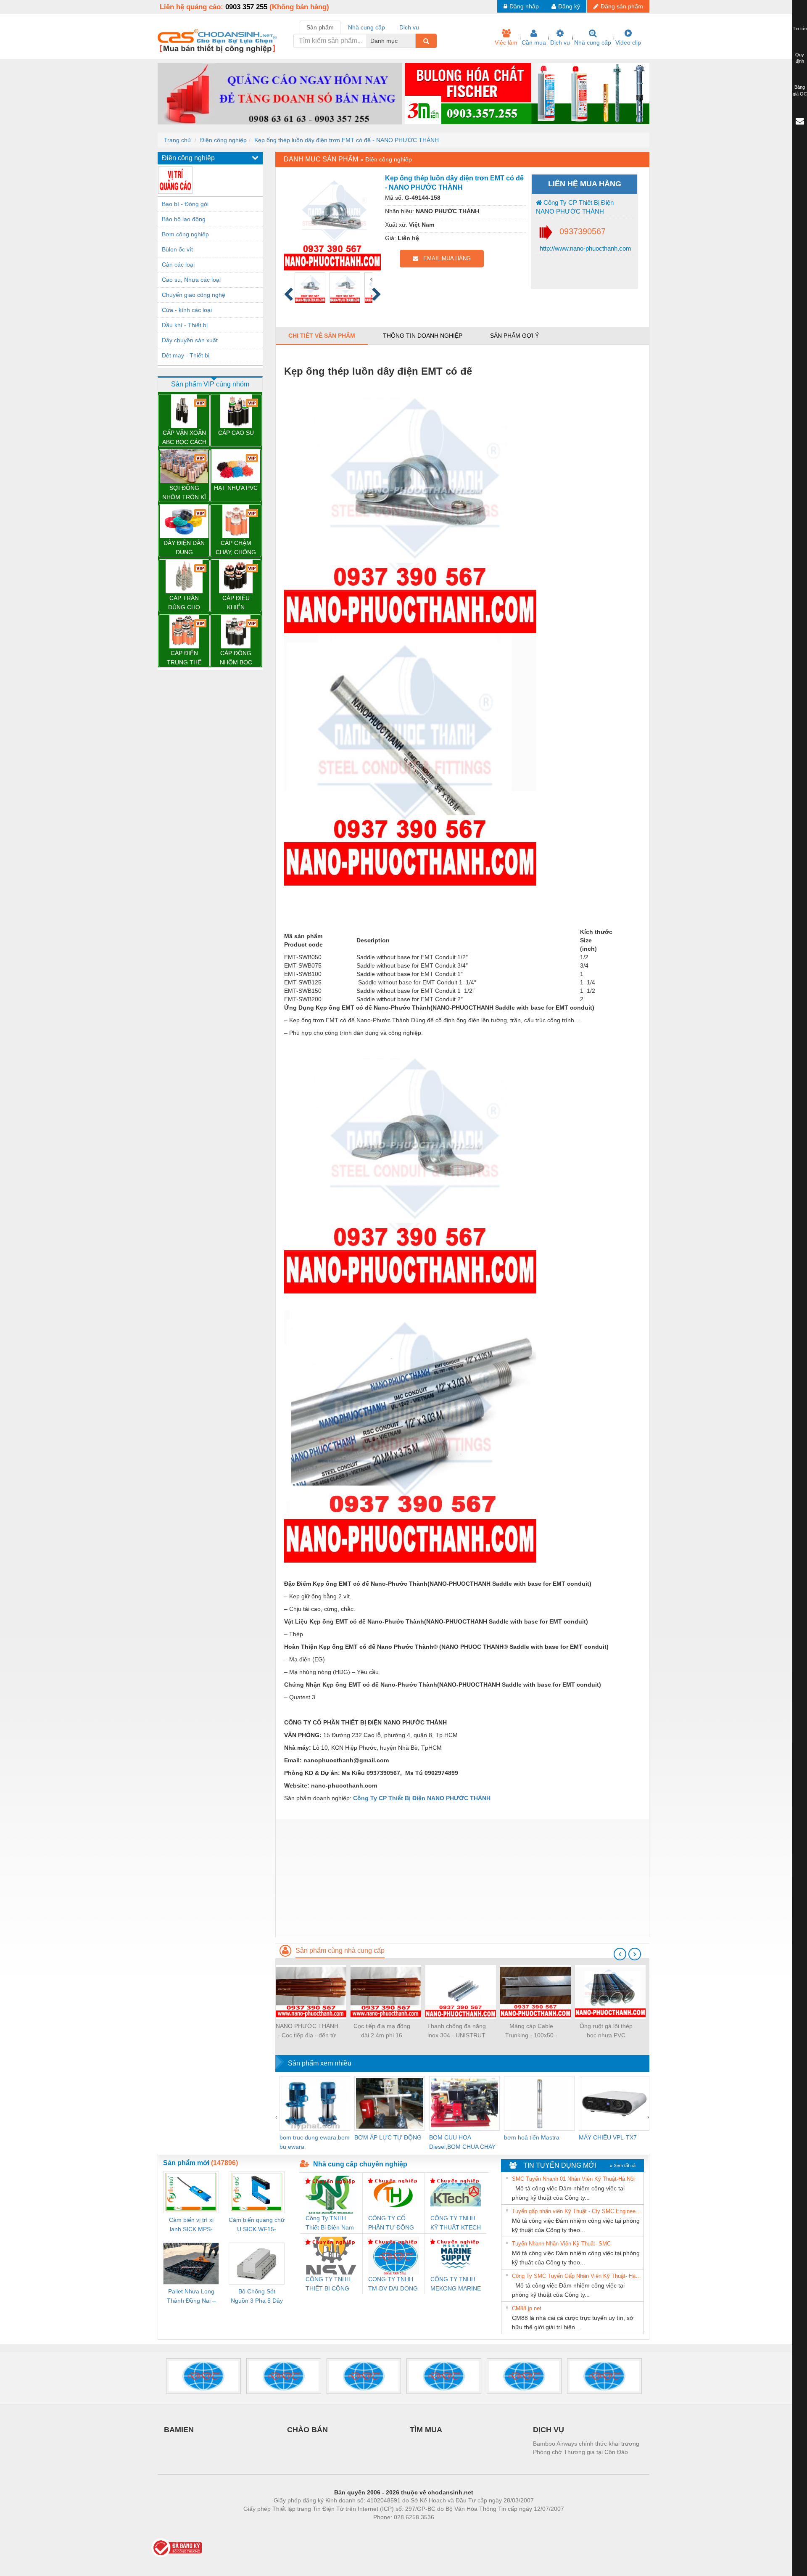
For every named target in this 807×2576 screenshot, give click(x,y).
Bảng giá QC (800, 90)
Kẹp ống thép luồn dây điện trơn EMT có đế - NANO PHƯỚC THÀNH (347, 140)
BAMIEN (179, 2430)
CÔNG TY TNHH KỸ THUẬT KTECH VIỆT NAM (456, 2223)
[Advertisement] (462, 1878)
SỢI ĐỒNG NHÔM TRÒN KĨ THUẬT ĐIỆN (184, 493)
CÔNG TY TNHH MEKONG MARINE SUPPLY (456, 2284)
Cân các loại (178, 264)
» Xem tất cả (623, 2166)
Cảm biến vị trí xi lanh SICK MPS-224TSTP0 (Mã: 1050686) (191, 2225)
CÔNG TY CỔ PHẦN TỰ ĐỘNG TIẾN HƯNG (391, 2223)
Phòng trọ (349, 2530)
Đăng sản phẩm (622, 6)
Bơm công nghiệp (185, 234)
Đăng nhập (524, 6)
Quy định (800, 58)
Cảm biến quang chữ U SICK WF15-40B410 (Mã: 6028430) (257, 2225)
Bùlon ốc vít (177, 249)
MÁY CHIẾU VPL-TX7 (608, 2137)
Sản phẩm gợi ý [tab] (514, 336)
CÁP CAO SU (236, 433)
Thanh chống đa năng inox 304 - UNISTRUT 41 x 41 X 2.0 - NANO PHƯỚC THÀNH (456, 2031)
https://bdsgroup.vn (393, 2530)
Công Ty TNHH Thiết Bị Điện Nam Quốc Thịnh (330, 2223)
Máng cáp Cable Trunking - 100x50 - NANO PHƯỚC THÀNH (531, 2031)
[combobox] (413, 41)
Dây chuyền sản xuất (190, 340)
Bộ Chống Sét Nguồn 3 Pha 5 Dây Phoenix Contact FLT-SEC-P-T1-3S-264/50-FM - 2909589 (257, 2297)
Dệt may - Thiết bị (186, 355)
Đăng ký (569, 6)
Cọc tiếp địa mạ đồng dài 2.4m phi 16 (382, 2031)
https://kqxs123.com (445, 2530)
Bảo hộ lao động (184, 219)
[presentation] (620, 1954)
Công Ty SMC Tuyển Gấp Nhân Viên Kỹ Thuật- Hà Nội (577, 2276)
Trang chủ (177, 140)
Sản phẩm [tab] (320, 27)
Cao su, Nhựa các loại (191, 280)
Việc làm (506, 42)
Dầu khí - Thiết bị (185, 325)
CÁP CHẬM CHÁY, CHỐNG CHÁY (236, 548)
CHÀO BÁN (307, 2430)
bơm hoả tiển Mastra (532, 2137)
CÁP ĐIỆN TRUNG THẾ (184, 658)
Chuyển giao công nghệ (194, 295)
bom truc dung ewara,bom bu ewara (315, 2142)
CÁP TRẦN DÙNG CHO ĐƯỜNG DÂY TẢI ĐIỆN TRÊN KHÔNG (184, 603)
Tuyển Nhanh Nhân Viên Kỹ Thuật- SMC (561, 2244)
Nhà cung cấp (593, 42)
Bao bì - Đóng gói (185, 204)
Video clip (628, 42)
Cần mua (534, 42)
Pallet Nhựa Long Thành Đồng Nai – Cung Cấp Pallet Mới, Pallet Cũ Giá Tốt (191, 2297)
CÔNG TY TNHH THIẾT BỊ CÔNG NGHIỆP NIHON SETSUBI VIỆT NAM (328, 2284)
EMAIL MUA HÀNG (444, 258)
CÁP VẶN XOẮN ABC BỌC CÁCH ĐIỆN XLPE (184, 438)
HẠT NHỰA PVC (236, 488)
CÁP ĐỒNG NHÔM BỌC (236, 658)
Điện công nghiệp (223, 140)
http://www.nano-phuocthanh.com (585, 248)
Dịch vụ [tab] (409, 27)
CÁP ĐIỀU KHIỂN (236, 603)
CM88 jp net (527, 2308)
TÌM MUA (426, 2430)
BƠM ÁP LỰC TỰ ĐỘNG (388, 2137)
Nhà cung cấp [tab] (367, 27)
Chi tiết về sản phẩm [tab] (322, 336)
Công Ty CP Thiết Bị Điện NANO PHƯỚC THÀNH (575, 207)
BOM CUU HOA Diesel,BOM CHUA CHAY (462, 2142)
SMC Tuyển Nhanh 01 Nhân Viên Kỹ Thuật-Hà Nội (573, 2179)
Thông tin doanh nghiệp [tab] (423, 336)
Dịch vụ (560, 42)
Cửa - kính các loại (187, 310)
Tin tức (800, 29)
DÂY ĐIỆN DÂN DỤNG (184, 547)
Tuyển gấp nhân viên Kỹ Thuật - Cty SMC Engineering (577, 2211)
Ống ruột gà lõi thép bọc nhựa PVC (606, 2031)
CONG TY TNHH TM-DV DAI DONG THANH (393, 2284)
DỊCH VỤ (549, 2430)
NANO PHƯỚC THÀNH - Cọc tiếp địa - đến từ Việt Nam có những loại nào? (307, 2031)
